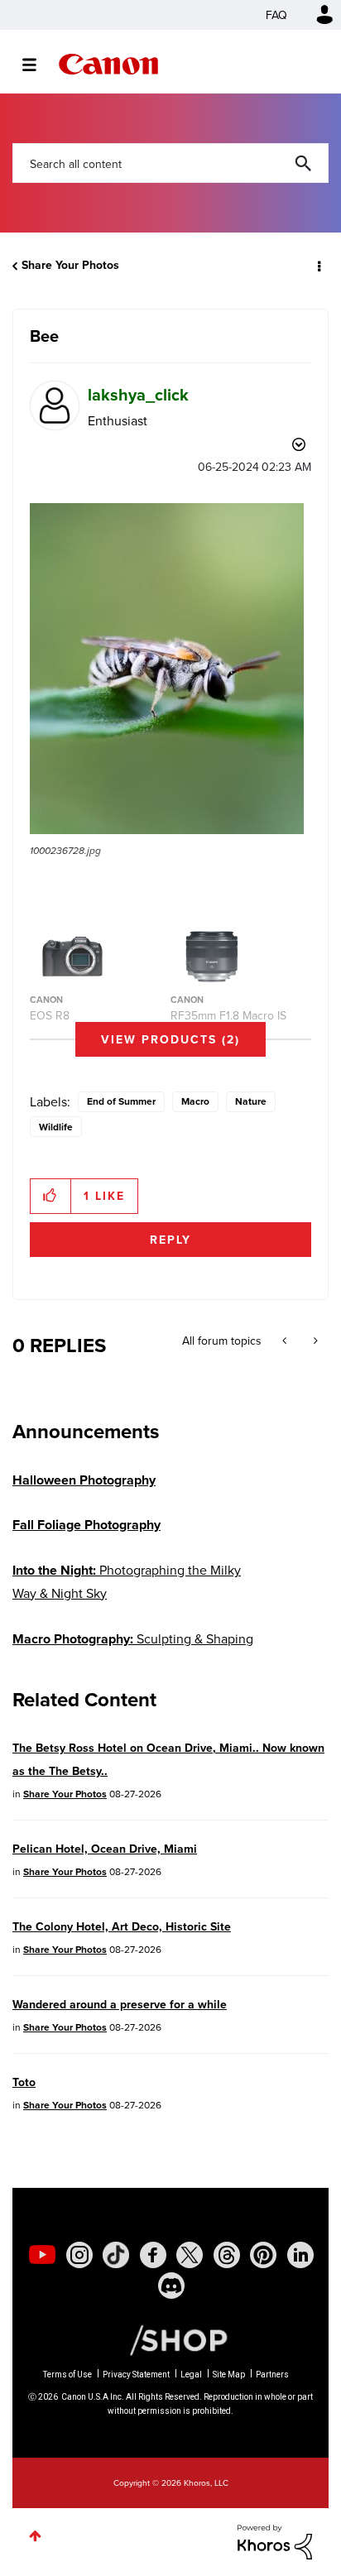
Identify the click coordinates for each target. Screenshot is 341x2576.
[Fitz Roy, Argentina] (314, 1341)
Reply (170, 1240)
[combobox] (170, 163)
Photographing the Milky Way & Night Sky (127, 1581)
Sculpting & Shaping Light (133, 1650)
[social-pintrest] (263, 2255)
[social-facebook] (153, 2255)
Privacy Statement (136, 2375)
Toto (24, 2082)
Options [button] (318, 266)
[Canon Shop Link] (170, 2339)
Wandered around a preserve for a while (120, 2004)
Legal (191, 2375)
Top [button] (35, 2536)
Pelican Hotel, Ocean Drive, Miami (105, 1849)
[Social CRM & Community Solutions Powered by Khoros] (275, 2540)
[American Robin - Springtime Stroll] (286, 1341)
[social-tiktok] (116, 2255)
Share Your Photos (70, 265)
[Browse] (38, 65)
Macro (195, 1101)
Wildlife (56, 1127)
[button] (167, 669)
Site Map (229, 2375)
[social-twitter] (190, 2255)
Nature (251, 1101)
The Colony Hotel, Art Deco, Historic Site (122, 1926)
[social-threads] (227, 2255)
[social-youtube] (42, 2255)
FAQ (276, 15)
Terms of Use (67, 2375)
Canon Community (108, 64)
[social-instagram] (79, 2255)
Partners (272, 2375)
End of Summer (121, 1101)
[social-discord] (171, 2286)
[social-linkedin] (300, 2255)
